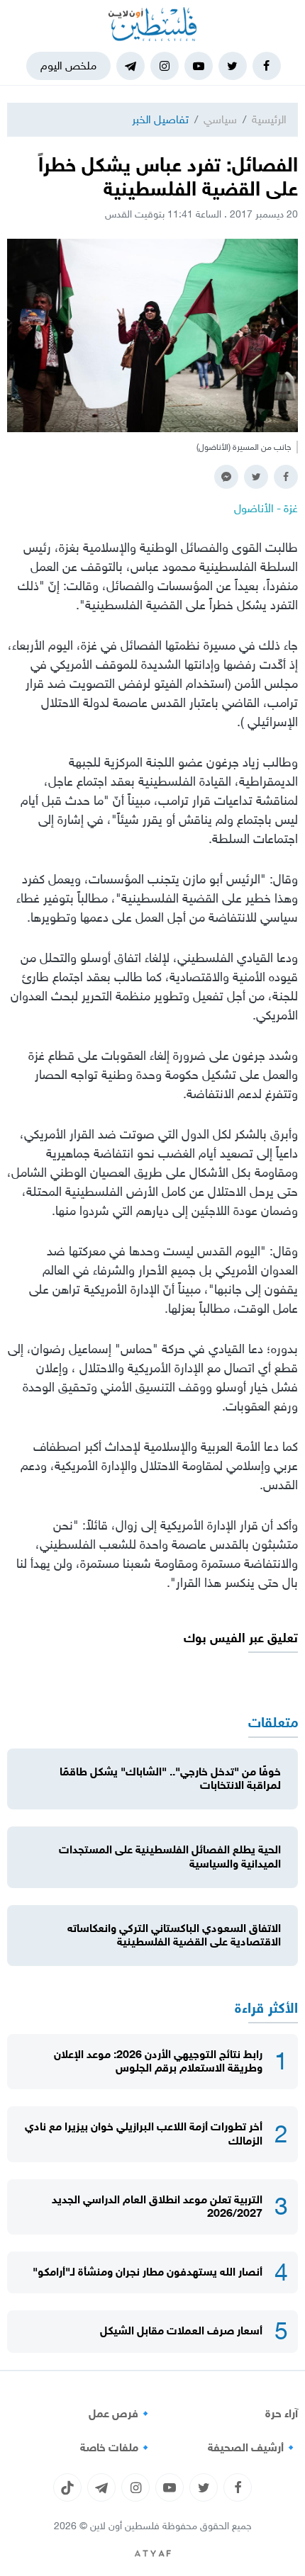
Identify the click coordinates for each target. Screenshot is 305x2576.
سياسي (220, 119)
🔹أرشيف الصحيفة (253, 2448)
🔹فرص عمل (121, 2414)
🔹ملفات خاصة (116, 2448)
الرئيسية (269, 119)
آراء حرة (282, 2414)
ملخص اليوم (68, 66)
